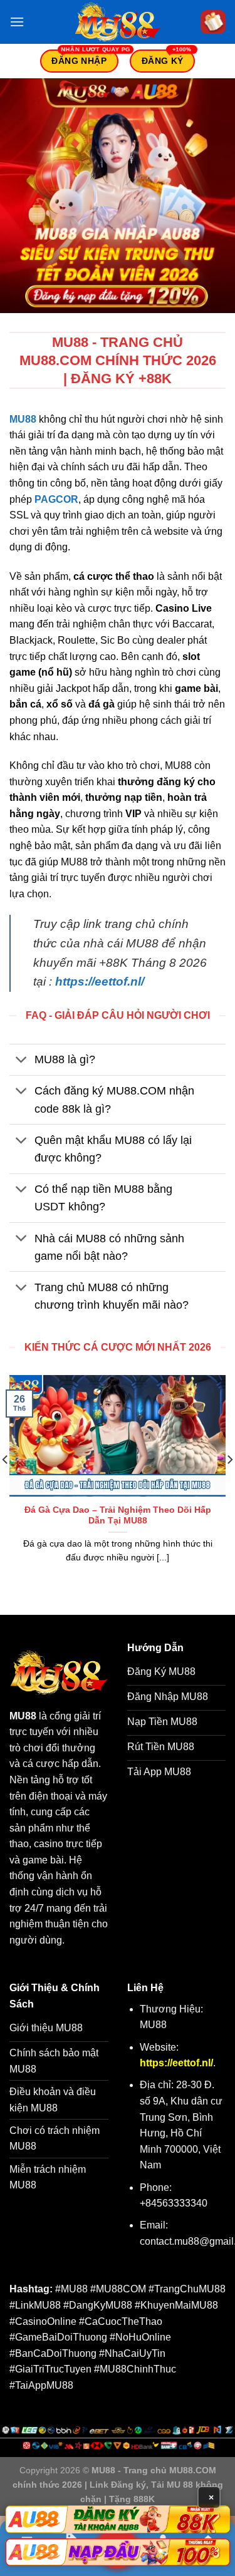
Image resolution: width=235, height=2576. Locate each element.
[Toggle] (22, 1061)
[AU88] (118, 2519)
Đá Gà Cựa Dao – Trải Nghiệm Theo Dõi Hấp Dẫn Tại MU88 (118, 1516)
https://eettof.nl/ (100, 981)
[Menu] (17, 22)
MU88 (23, 419)
